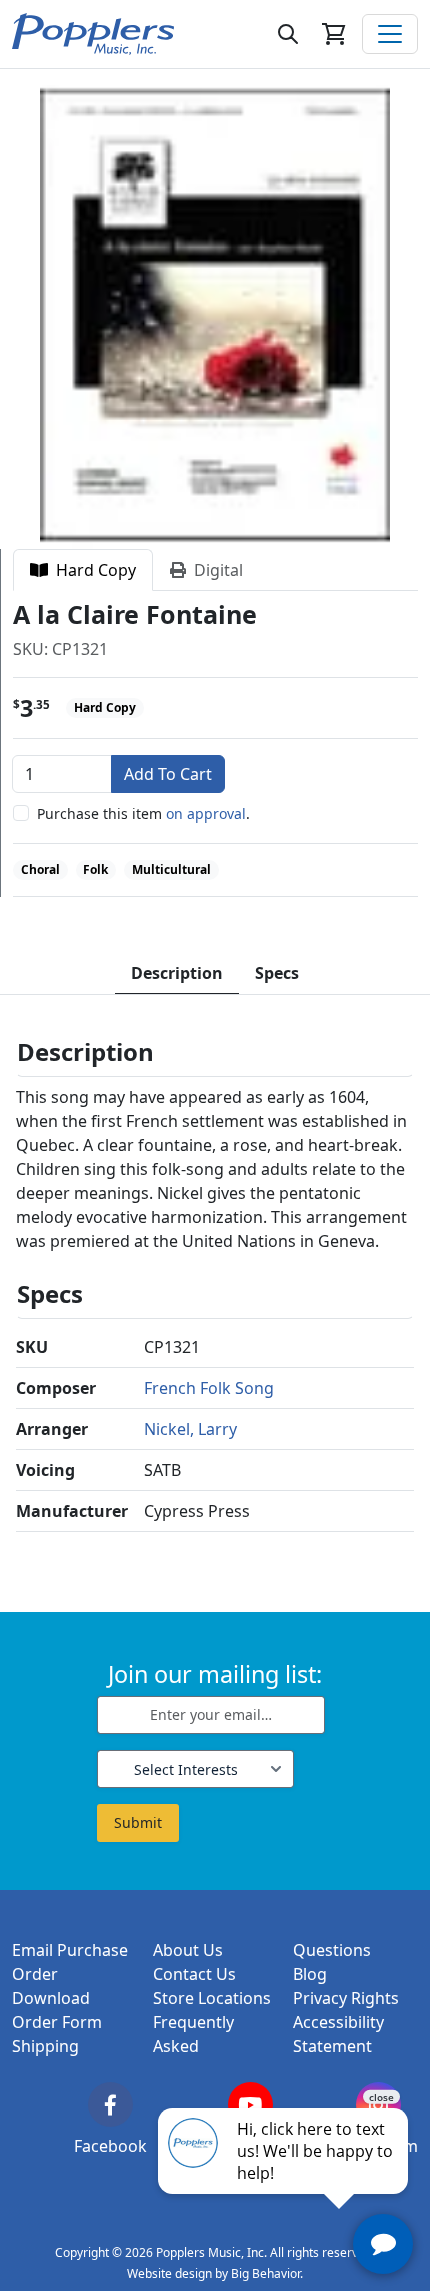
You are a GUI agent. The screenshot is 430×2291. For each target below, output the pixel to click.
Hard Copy (92, 570)
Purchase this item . (143, 813)
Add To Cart (168, 774)
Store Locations (212, 1998)
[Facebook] (110, 2104)
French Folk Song (209, 1388)
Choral (40, 869)
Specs (277, 973)
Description (177, 973)
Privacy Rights (346, 1998)
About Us (188, 1950)
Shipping (45, 2046)
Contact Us (194, 1974)
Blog (310, 1974)
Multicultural (171, 869)
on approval (206, 813)
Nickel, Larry (190, 1429)
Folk (95, 869)
